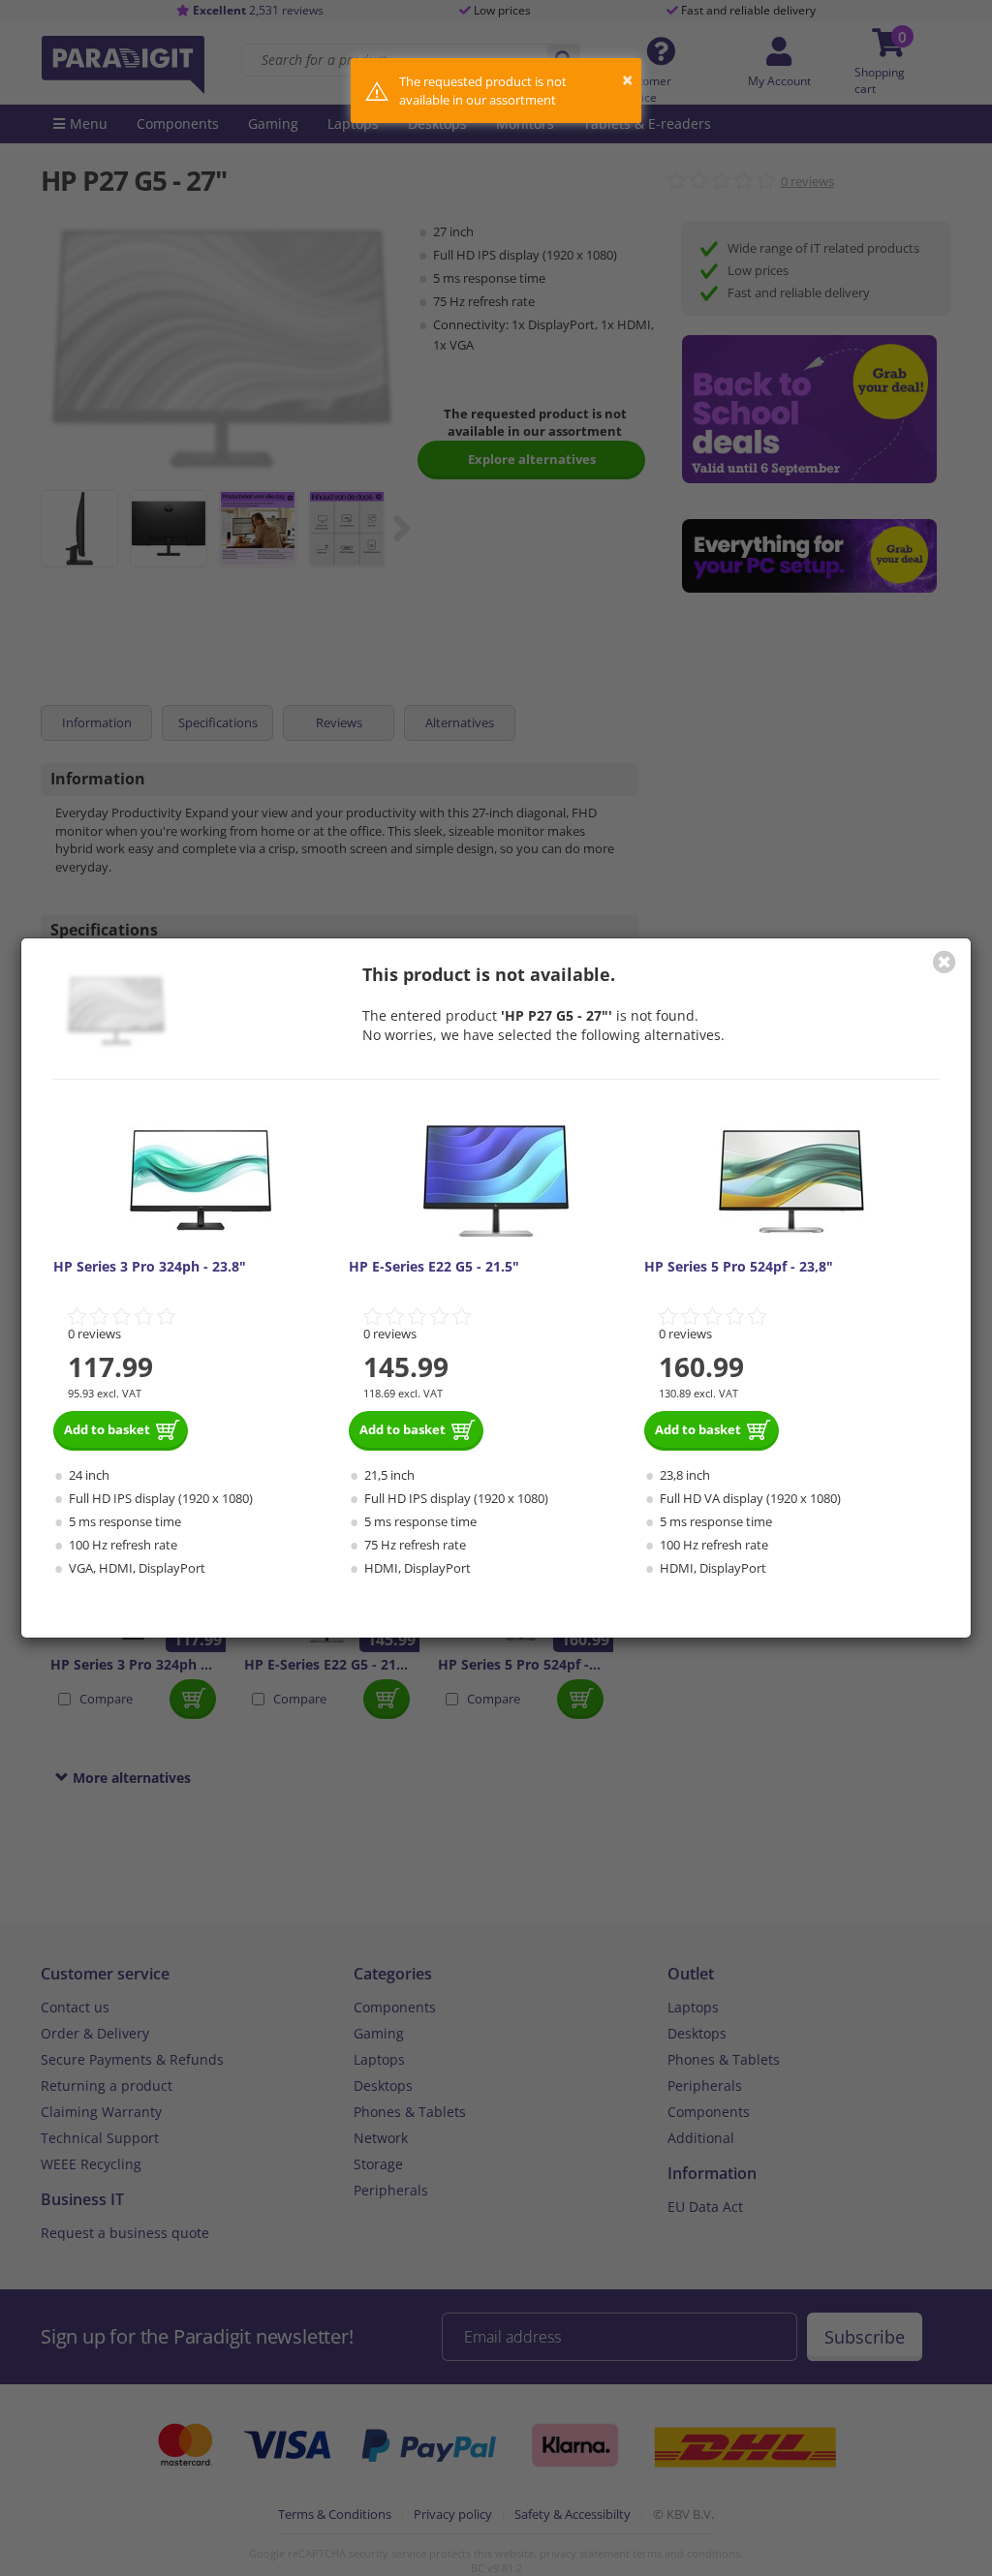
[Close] (945, 962)
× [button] (627, 80)
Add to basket (107, 1429)
